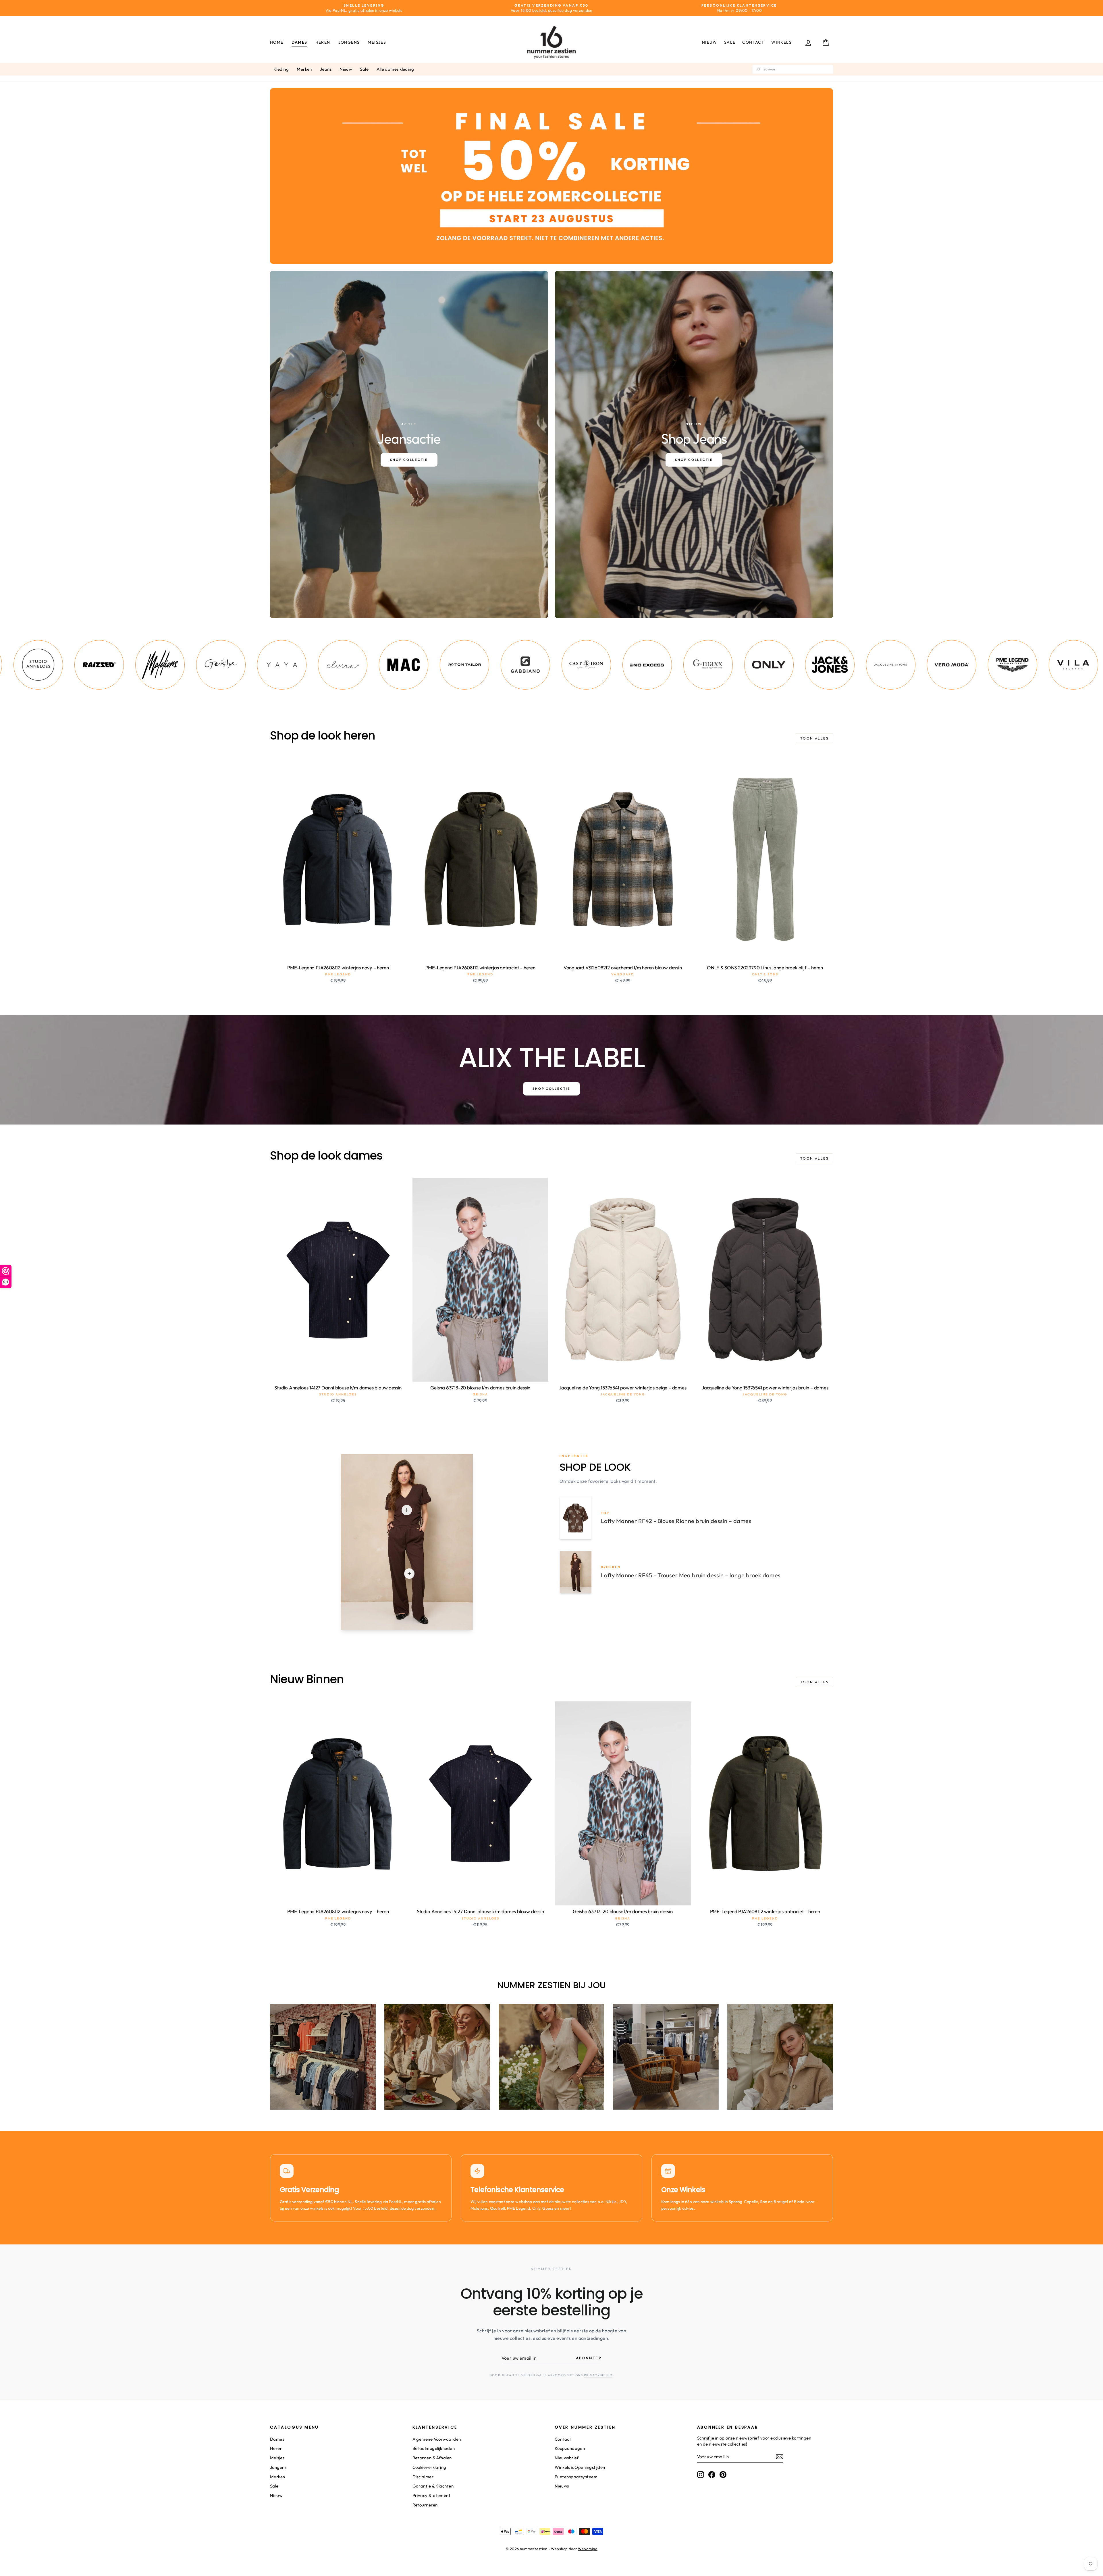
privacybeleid (598, 2375)
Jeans (326, 69)
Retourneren (425, 2505)
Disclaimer (423, 2477)
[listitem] (76, 665)
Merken (304, 69)
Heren (323, 42)
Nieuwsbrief (567, 2458)
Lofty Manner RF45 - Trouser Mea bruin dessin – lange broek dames (691, 1575)
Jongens (349, 42)
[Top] (407, 1510)
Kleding (281, 69)
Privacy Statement (432, 2495)
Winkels (781, 42)
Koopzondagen (570, 2448)
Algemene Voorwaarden (437, 2439)
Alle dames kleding (395, 69)
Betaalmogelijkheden (434, 2448)
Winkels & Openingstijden (580, 2467)
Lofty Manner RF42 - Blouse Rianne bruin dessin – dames (676, 1521)
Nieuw (710, 42)
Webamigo (588, 2549)
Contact (753, 42)
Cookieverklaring (429, 2467)
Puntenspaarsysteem (576, 2477)
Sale (730, 42)
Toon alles (814, 738)
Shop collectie (551, 1089)
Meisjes (377, 42)
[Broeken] (409, 1574)
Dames (299, 42)
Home (277, 42)
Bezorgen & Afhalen (432, 2458)
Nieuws (562, 2486)
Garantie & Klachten (433, 2486)
